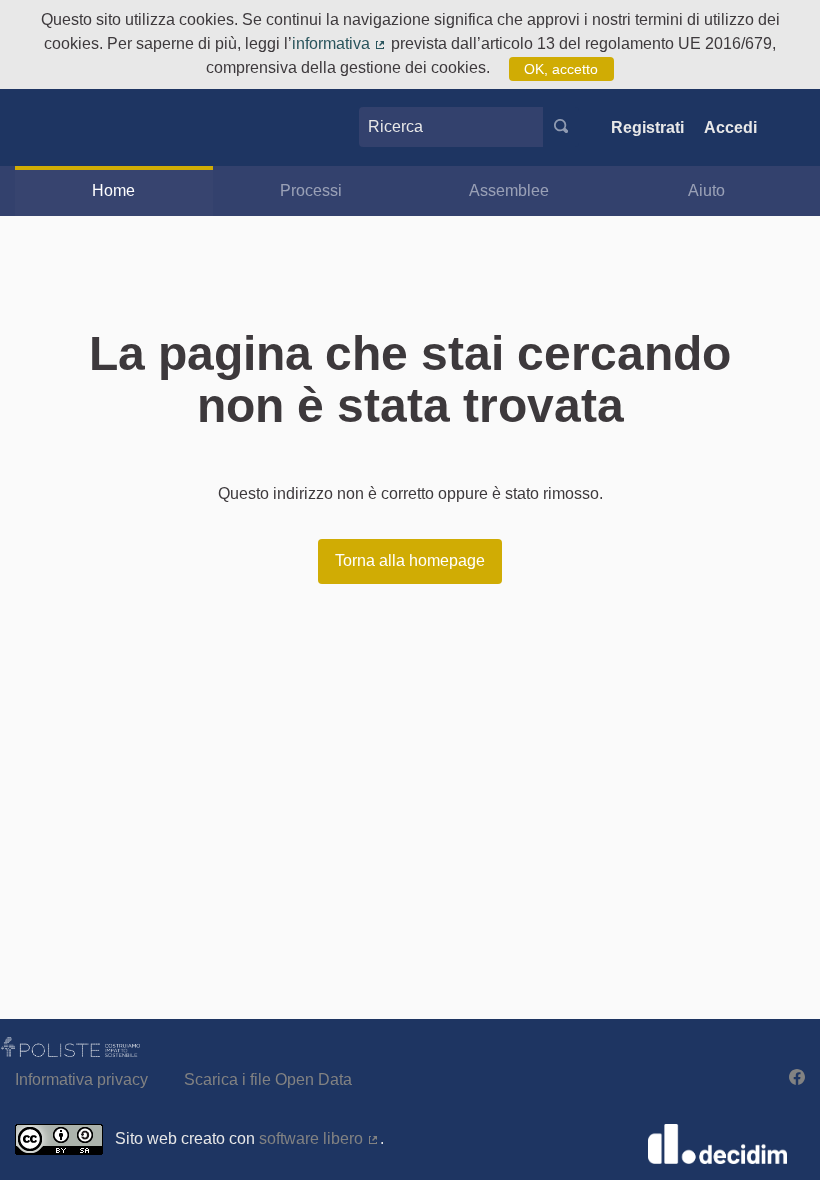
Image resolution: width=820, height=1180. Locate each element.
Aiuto (706, 190)
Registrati (647, 127)
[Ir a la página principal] (53, 127)
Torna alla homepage (410, 560)
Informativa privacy (81, 1079)
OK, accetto (561, 69)
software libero (319, 1138)
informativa (339, 43)
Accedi (730, 127)
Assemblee (509, 190)
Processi (311, 190)
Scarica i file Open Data (268, 1079)
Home (113, 190)
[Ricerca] (561, 127)
